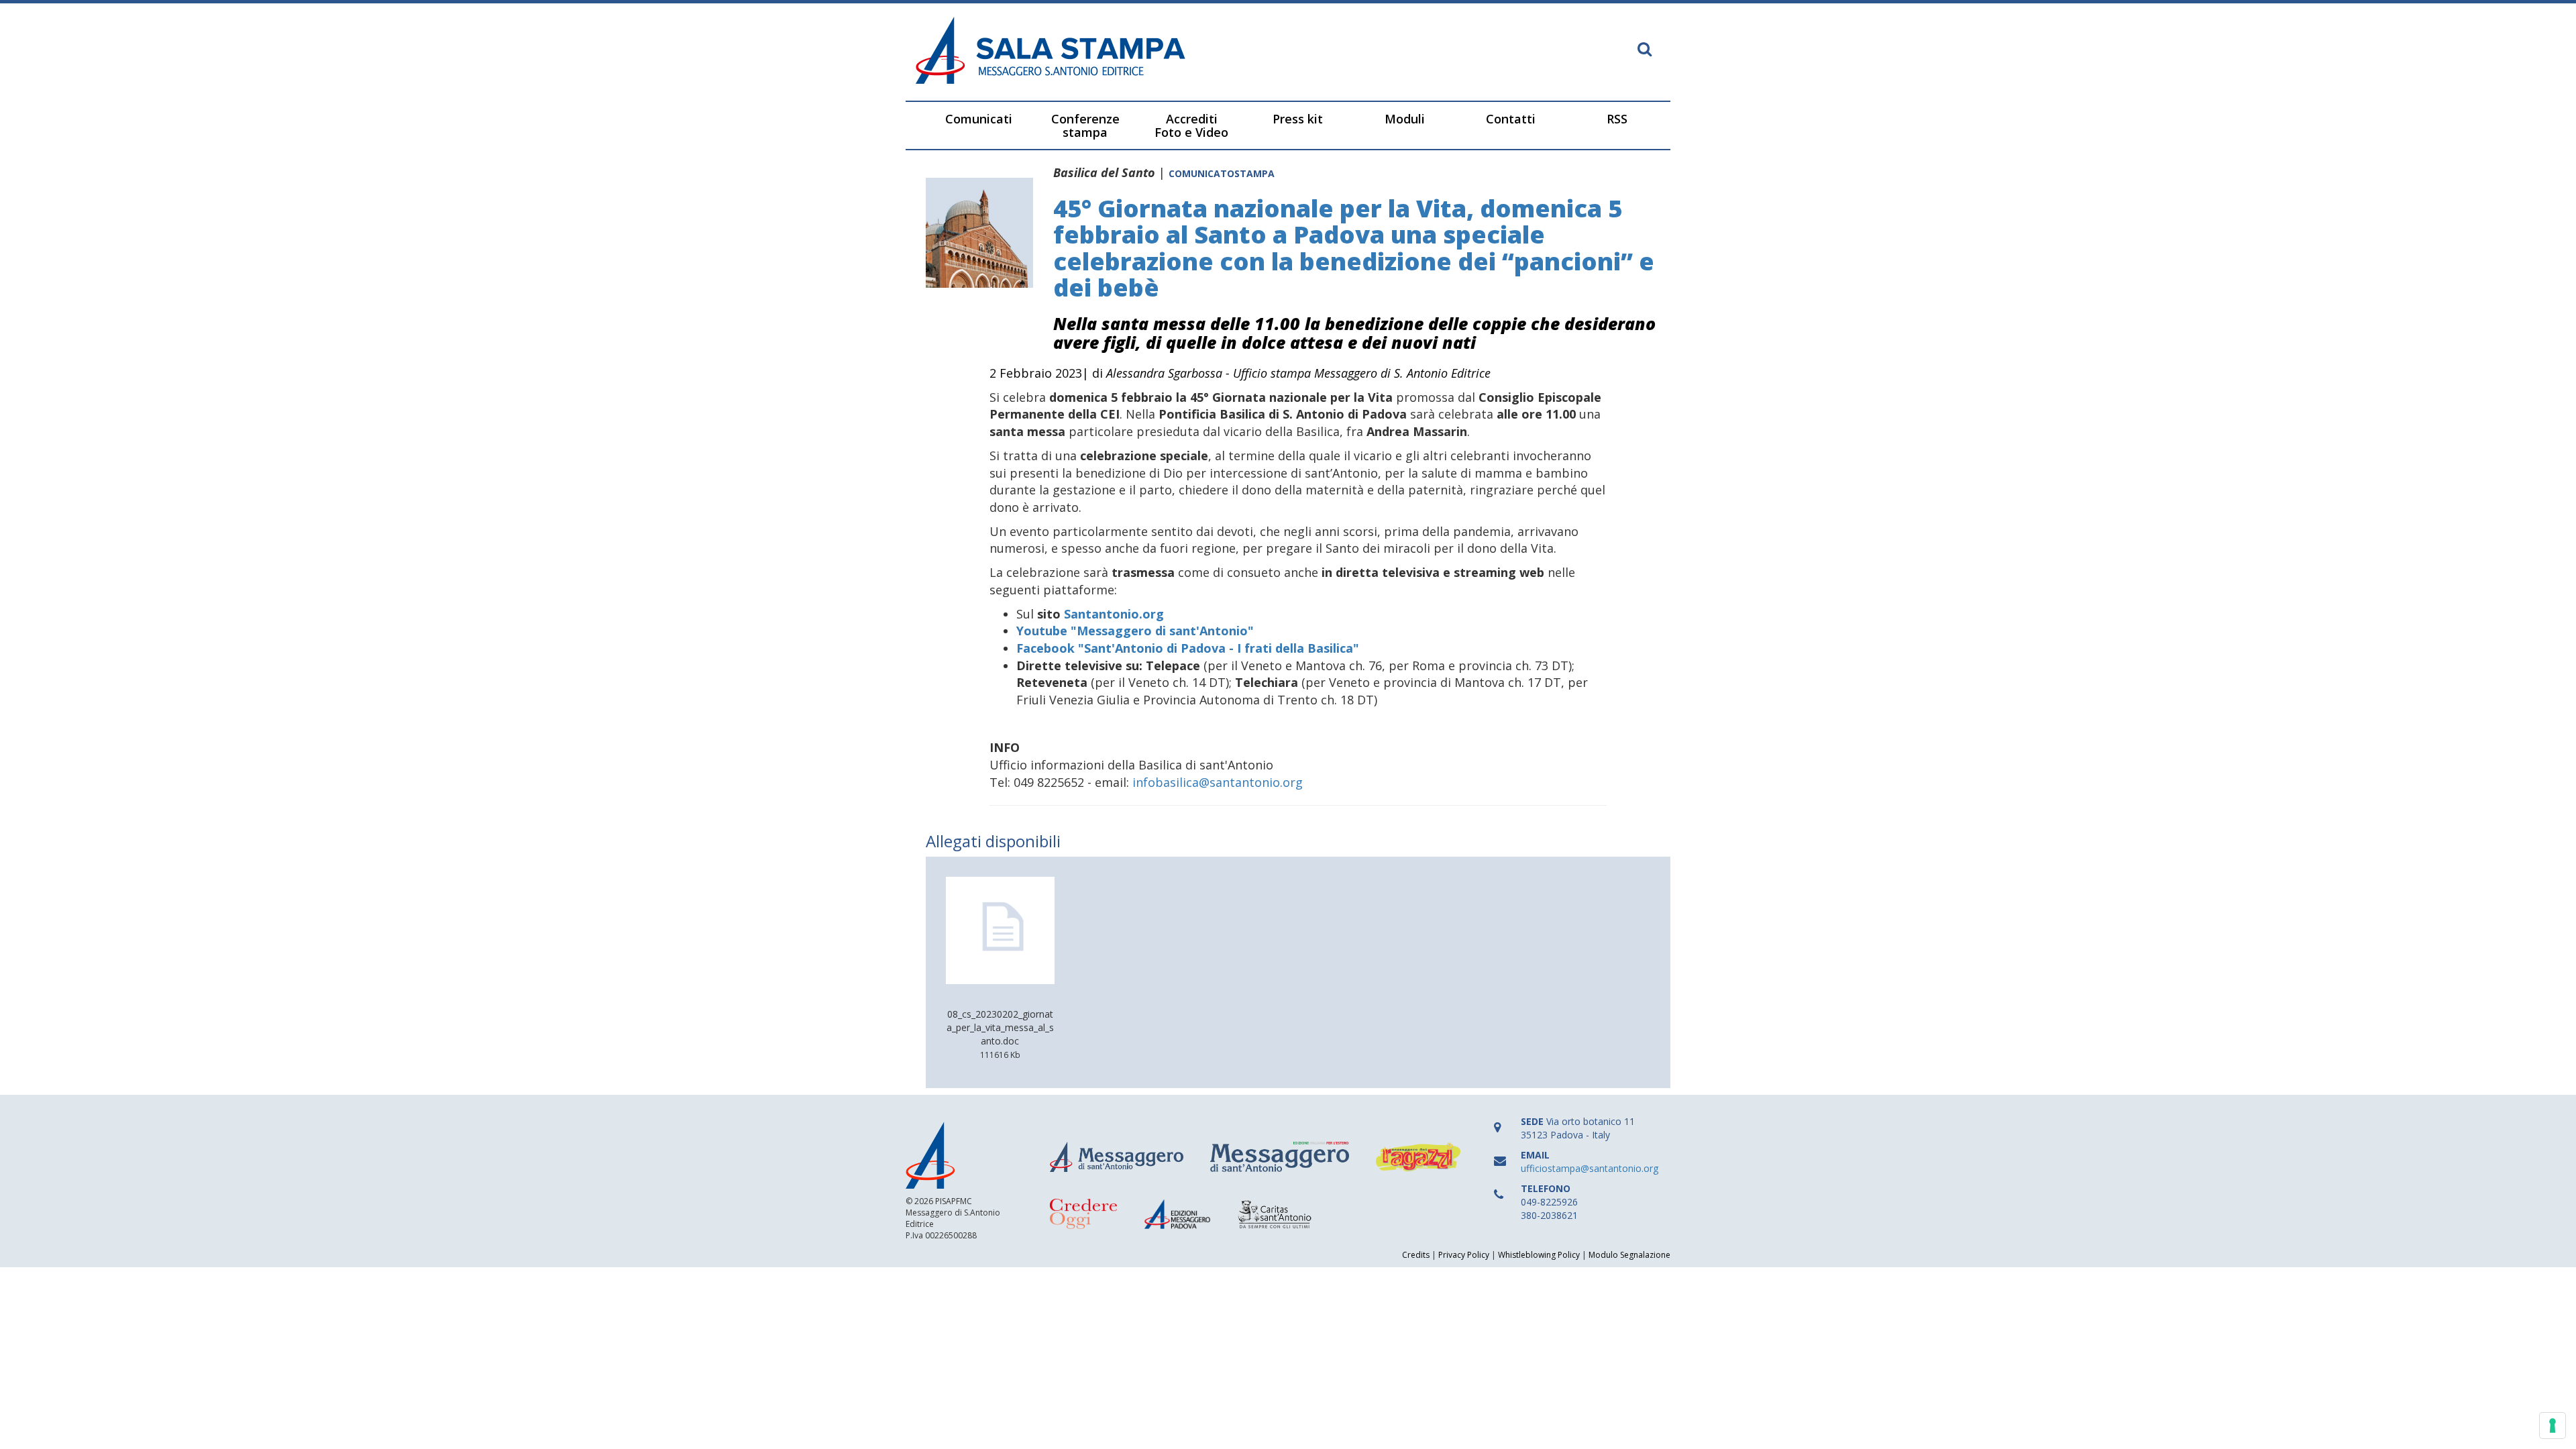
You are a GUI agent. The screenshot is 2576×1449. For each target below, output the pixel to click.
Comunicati (979, 119)
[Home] (1097, 52)
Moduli (1405, 119)
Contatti (1511, 119)
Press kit (1298, 119)
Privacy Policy (1464, 1255)
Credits (1416, 1255)
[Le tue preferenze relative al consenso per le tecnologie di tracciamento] (2553, 1426)
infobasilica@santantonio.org (1218, 782)
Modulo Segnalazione (1629, 1255)
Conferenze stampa (1085, 125)
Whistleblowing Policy (1539, 1255)
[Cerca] (1645, 50)
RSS (1617, 119)
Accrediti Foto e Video (1191, 125)
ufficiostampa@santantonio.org (1590, 1168)
